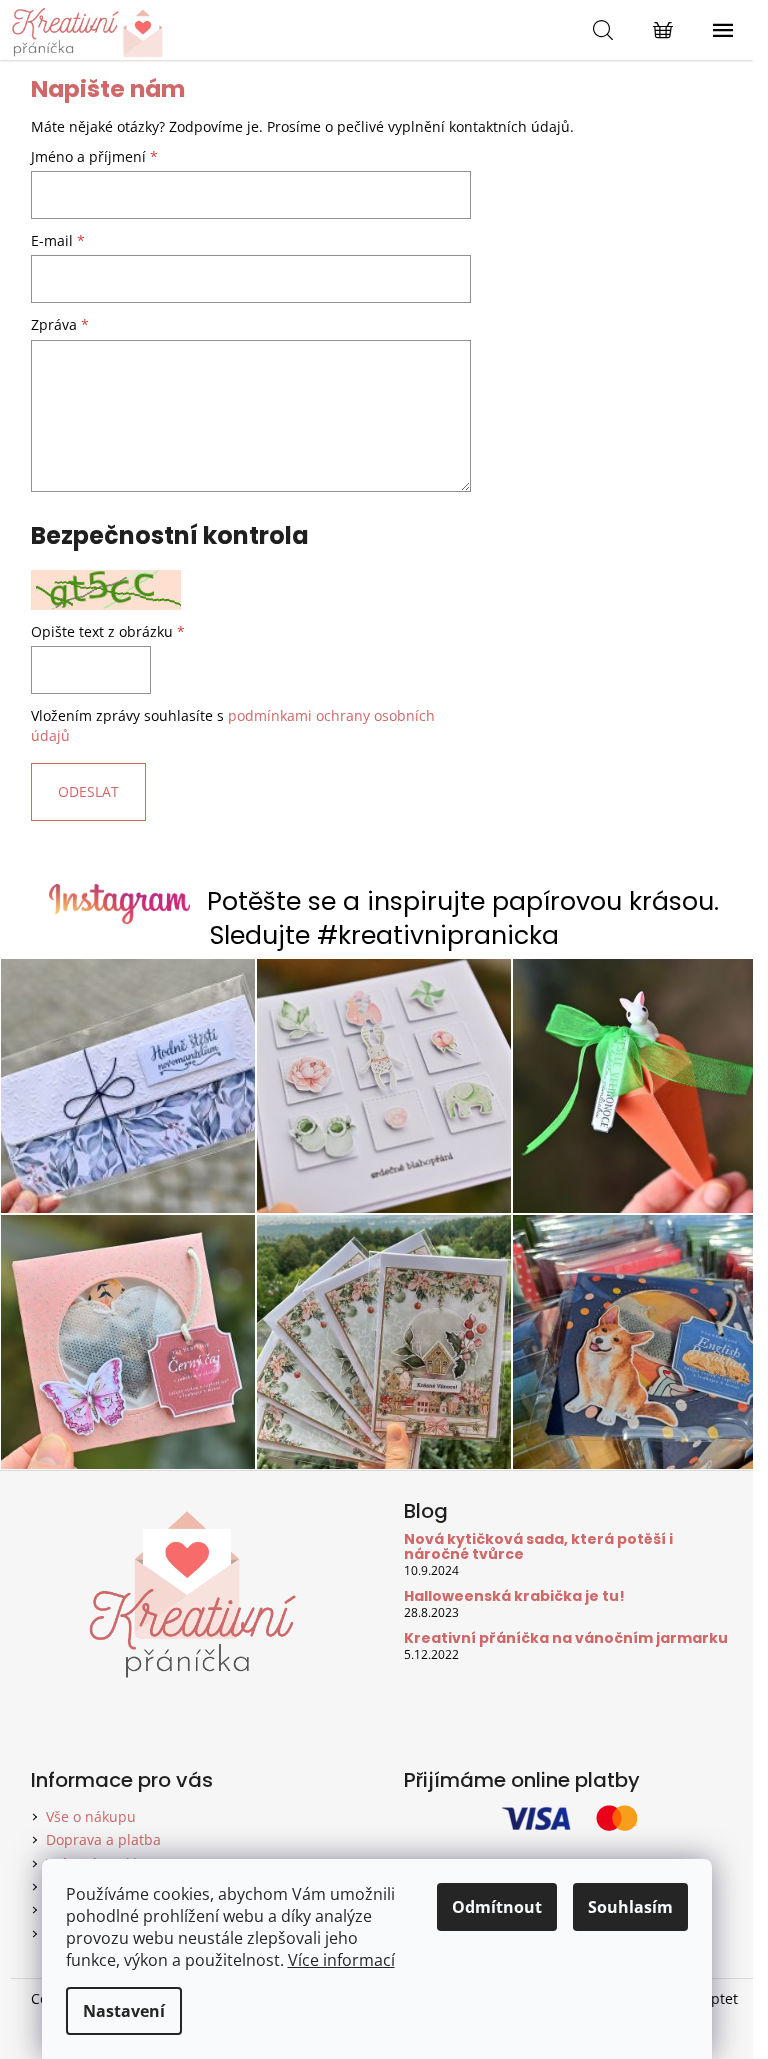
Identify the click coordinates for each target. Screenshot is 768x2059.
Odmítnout (497, 1907)
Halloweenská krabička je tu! (514, 1596)
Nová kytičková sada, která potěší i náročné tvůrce (538, 1547)
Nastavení (124, 2011)
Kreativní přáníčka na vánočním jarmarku (566, 1638)
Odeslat (88, 791)
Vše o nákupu (91, 1816)
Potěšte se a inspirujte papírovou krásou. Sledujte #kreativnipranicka (463, 918)
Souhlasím (630, 1907)
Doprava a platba (103, 1839)
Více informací (341, 1960)
